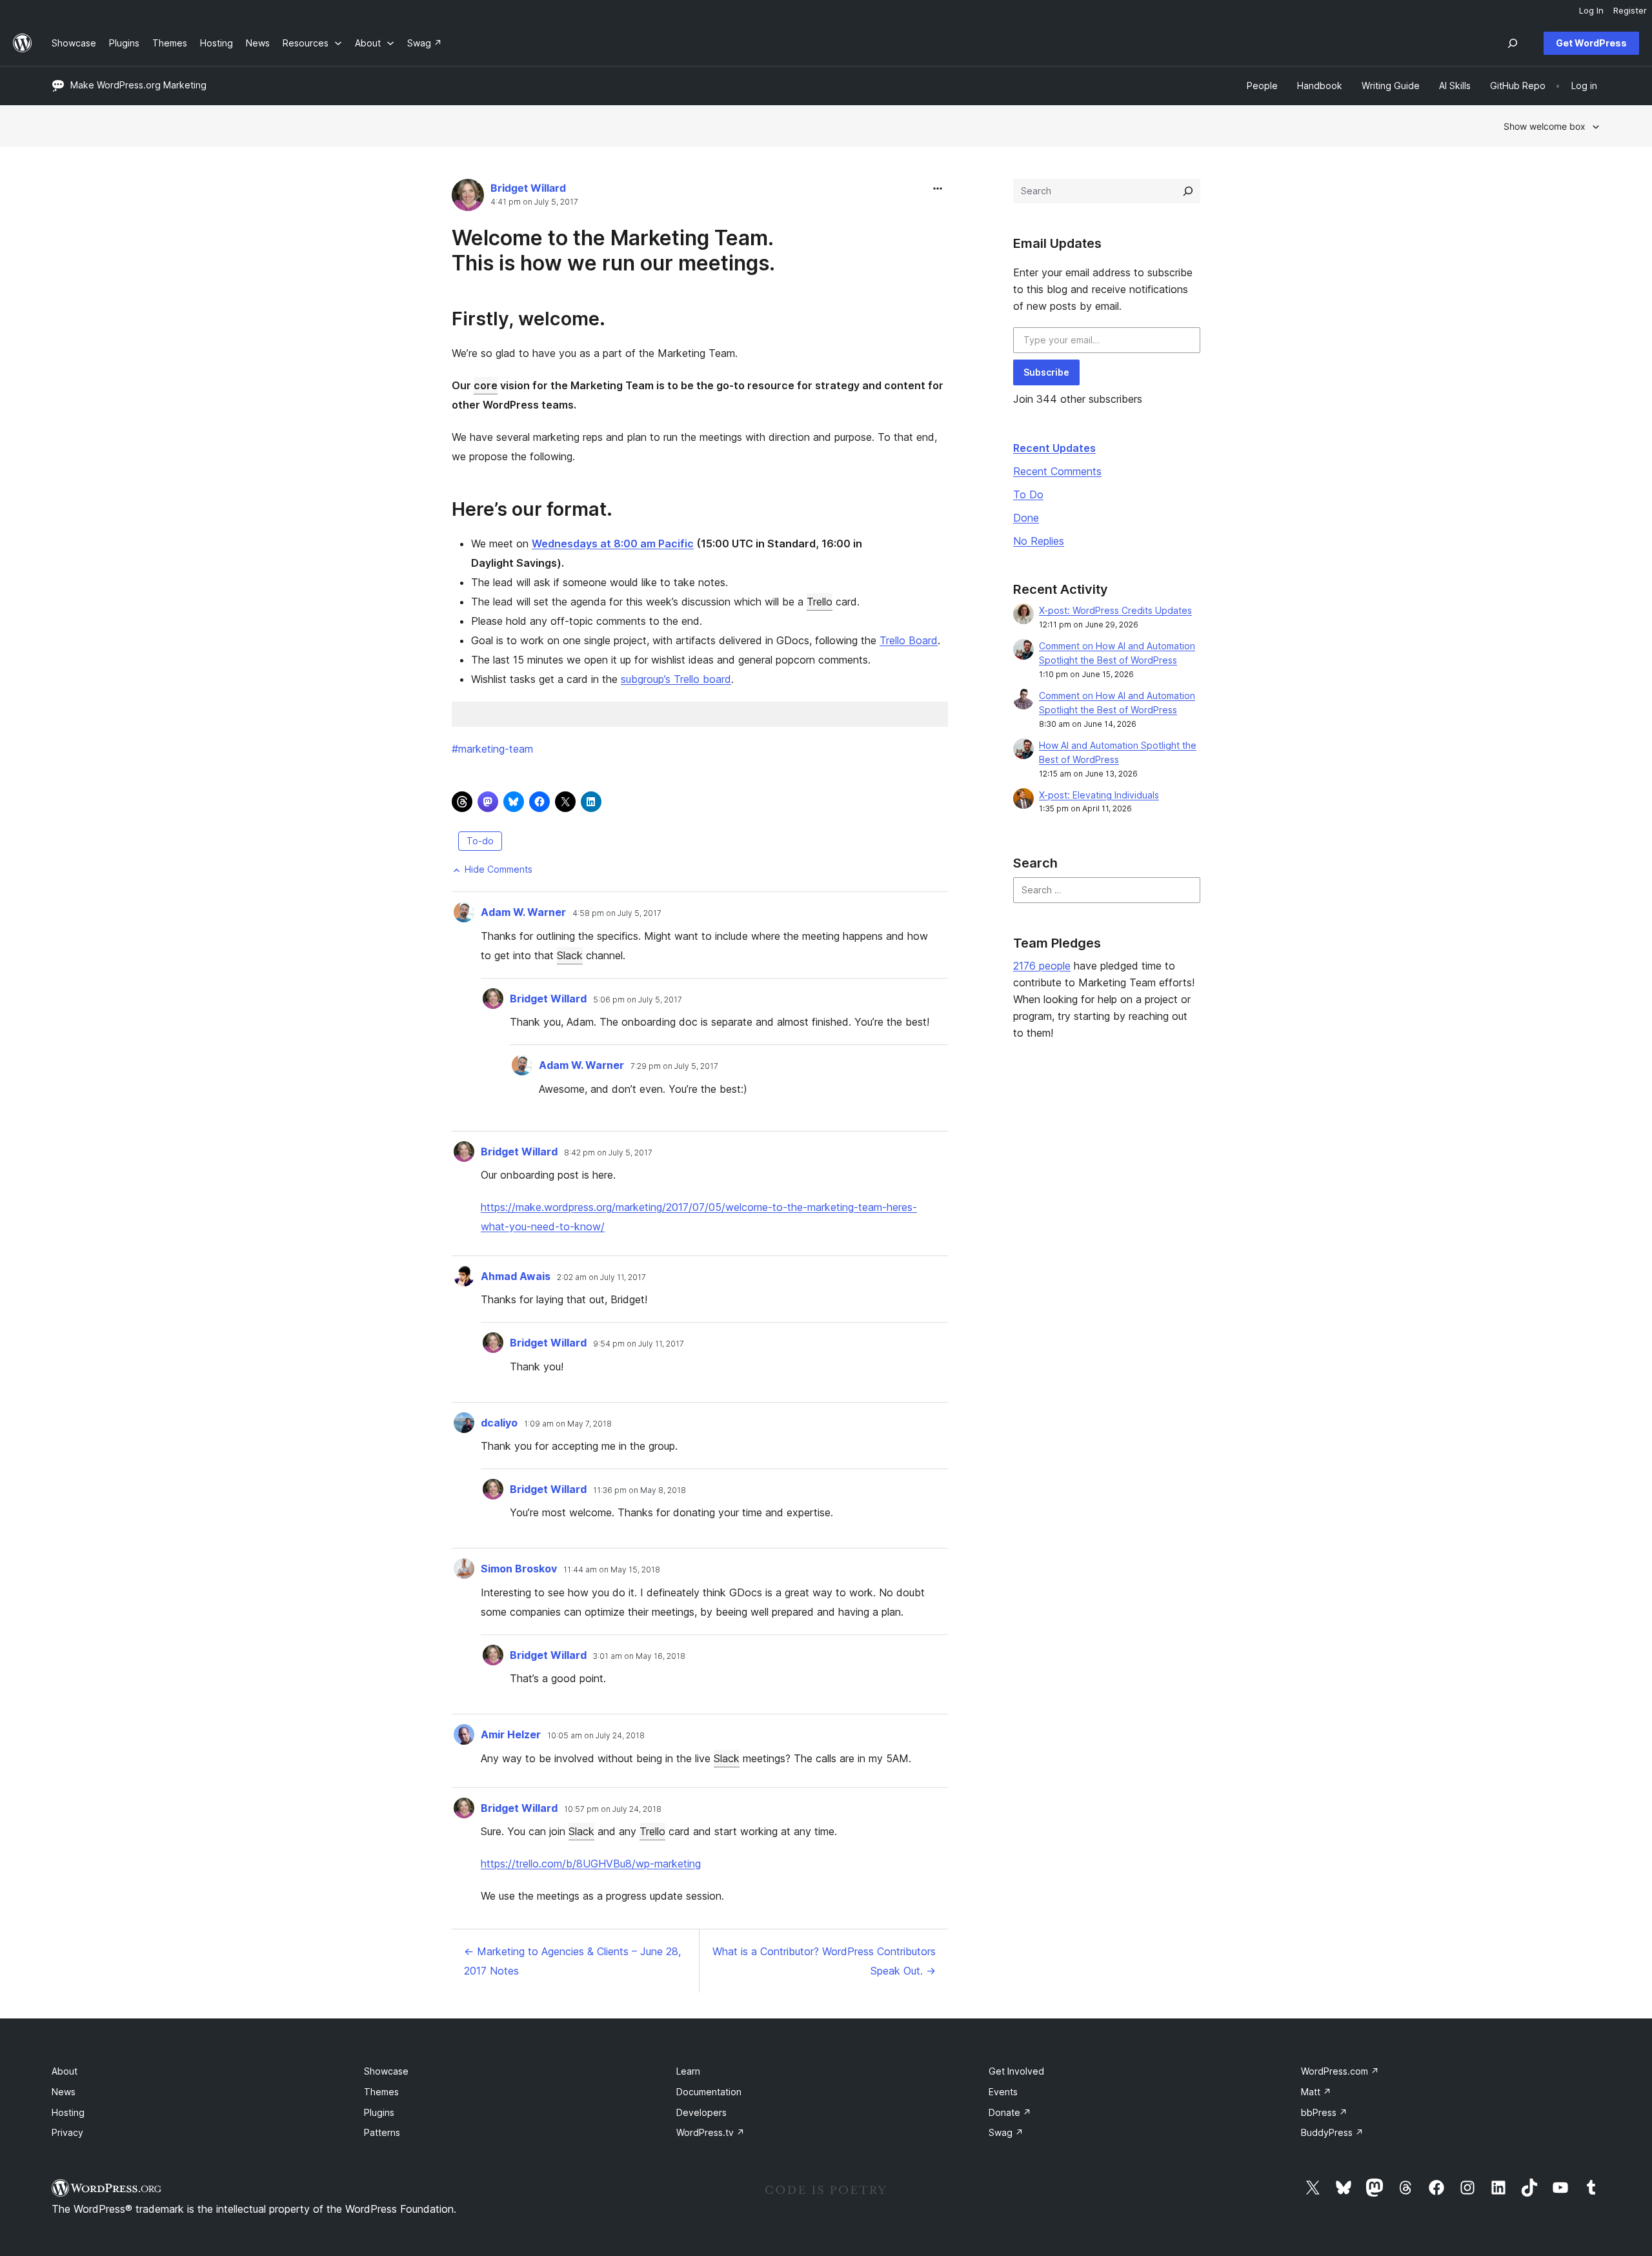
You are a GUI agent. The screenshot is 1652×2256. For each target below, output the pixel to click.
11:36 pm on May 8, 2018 (640, 1490)
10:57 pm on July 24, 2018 (613, 1809)
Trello (820, 602)
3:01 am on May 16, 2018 (639, 1656)
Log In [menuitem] (1591, 10)
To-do (480, 841)
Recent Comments (1057, 471)
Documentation (709, 2092)
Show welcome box (1545, 126)
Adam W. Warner (523, 912)
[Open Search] (1513, 43)
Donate (1010, 2112)
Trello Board (909, 640)
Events (1003, 2092)
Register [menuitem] (1630, 10)
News (64, 2092)
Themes (381, 2092)
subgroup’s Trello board (676, 679)
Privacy (67, 2132)
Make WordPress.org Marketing (138, 85)
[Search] (1188, 191)
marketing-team (492, 749)
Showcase (386, 2071)
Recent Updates (1054, 448)
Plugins (379, 2112)
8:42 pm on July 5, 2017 (608, 1153)
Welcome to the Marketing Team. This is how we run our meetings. (613, 250)
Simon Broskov (519, 1569)
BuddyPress (1332, 2132)
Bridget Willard (528, 188)
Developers (701, 2112)
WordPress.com (1340, 2071)
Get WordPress (1591, 43)
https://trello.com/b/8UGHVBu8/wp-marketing (591, 1864)
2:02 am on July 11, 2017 (601, 1277)
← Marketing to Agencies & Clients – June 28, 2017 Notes (572, 1961)
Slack (570, 955)
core (486, 385)
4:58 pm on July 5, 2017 (617, 913)
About (65, 2071)
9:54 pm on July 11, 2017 (639, 1344)
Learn (688, 2071)
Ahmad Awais (516, 1276)
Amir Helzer (511, 1734)
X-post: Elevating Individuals (1099, 795)
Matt (1316, 2092)
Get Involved (1016, 2071)
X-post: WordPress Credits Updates (1115, 610)
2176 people (1042, 966)
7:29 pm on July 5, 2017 (674, 1066)
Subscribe (1046, 372)
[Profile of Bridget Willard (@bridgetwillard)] (468, 198)
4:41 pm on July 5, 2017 (534, 202)
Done (1026, 518)
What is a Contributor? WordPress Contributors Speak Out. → (824, 1961)
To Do (1028, 494)
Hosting (68, 2112)
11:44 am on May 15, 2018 (612, 1570)
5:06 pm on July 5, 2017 (638, 1000)
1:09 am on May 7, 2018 (568, 1424)
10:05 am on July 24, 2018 (596, 1736)
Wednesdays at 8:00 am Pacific (613, 544)
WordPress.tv (710, 2132)
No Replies (1039, 541)
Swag (1006, 2132)
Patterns (382, 2132)
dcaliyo (499, 1423)
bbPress (1324, 2112)
